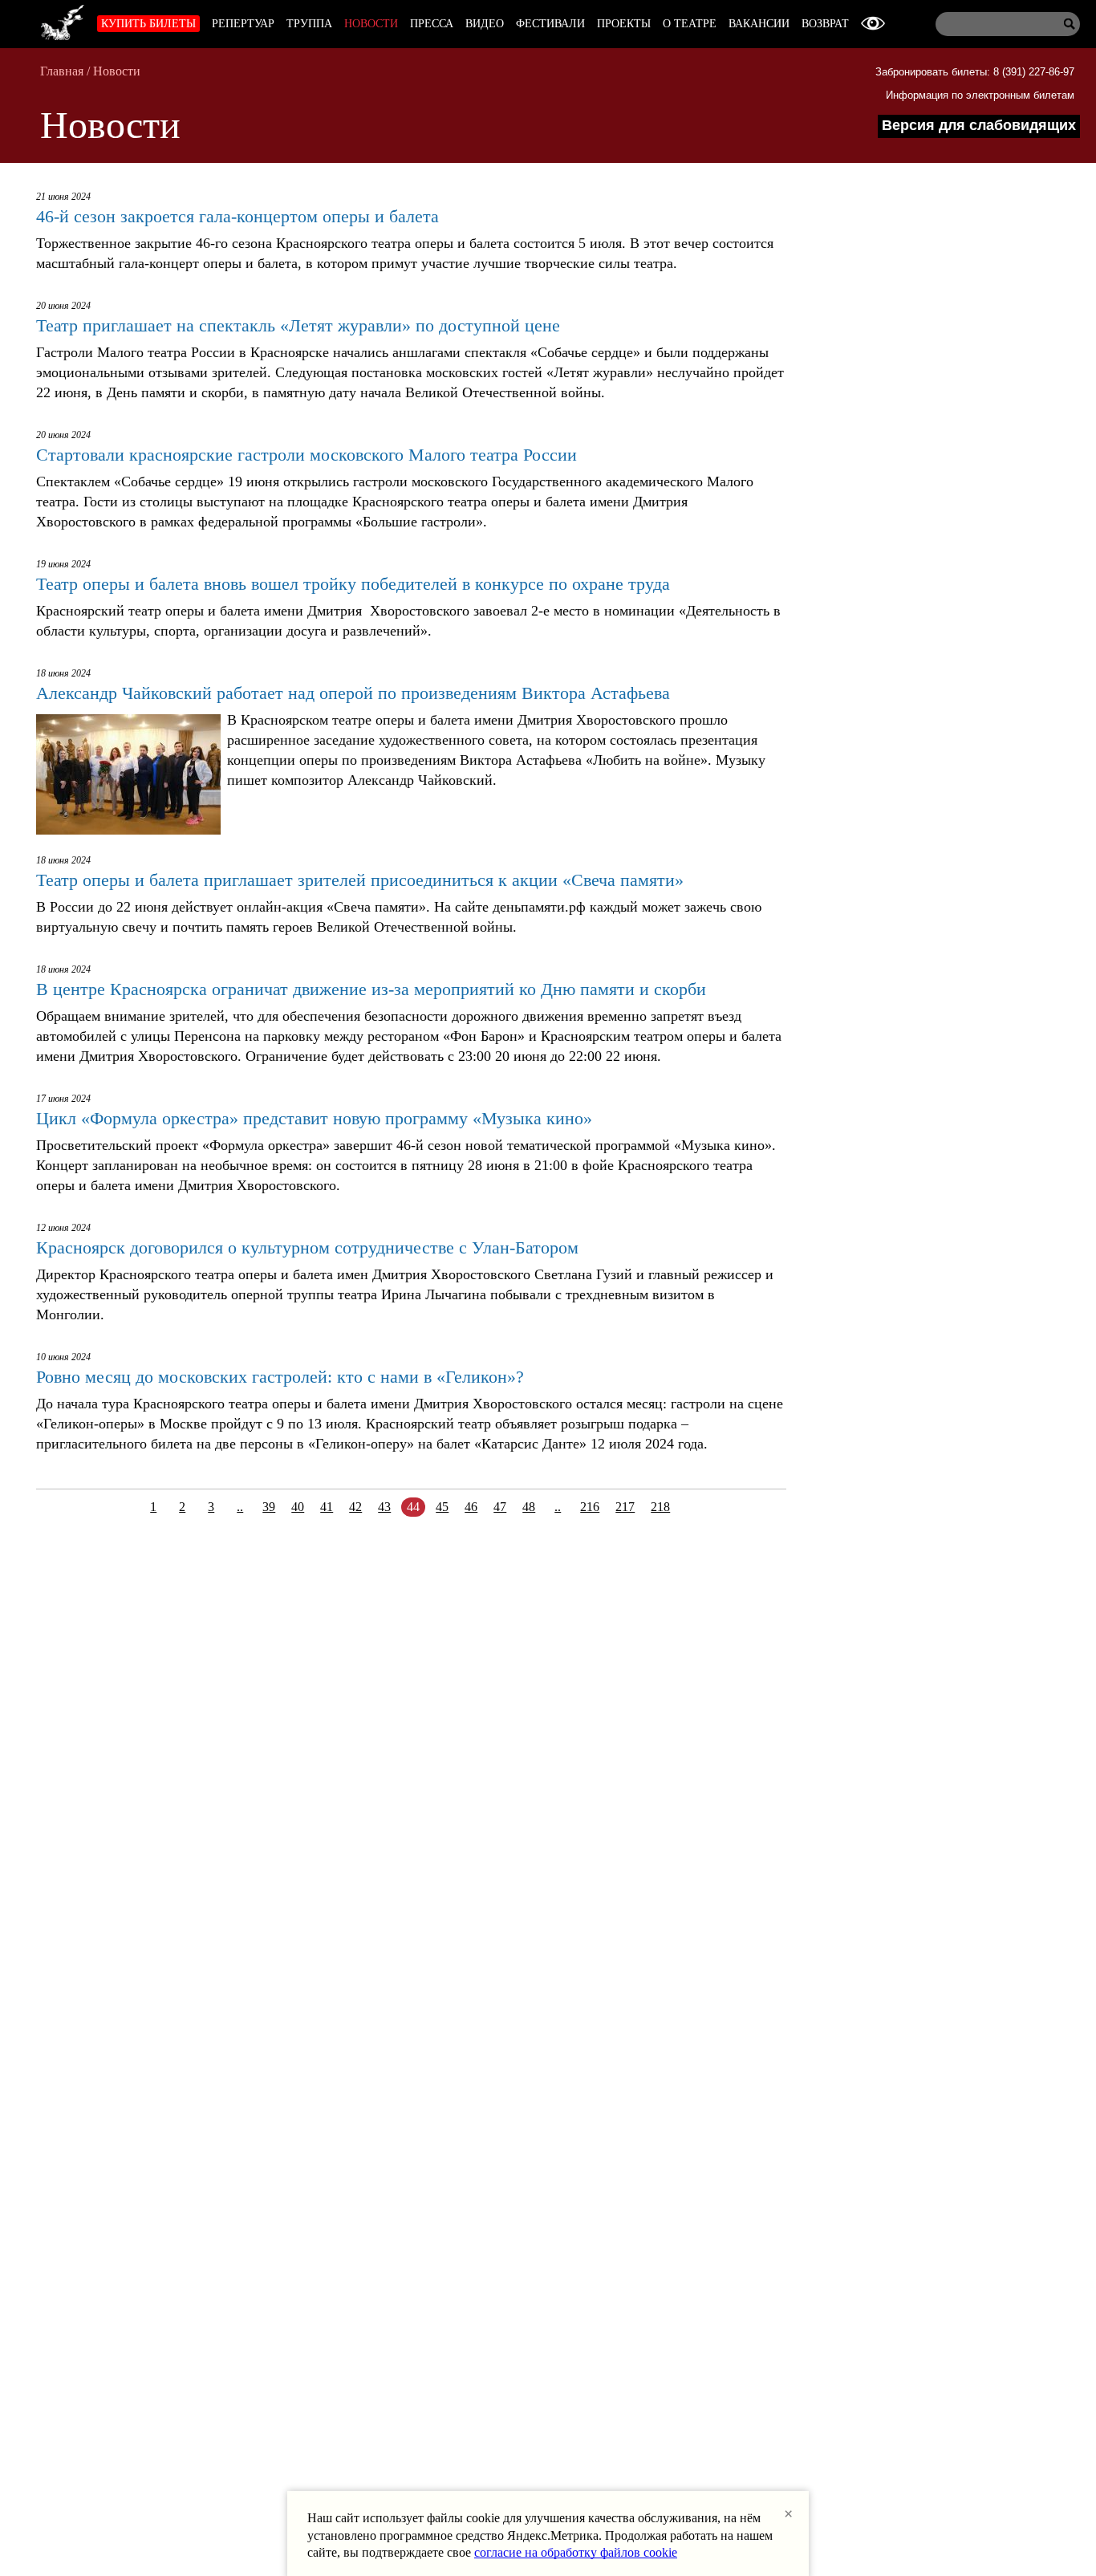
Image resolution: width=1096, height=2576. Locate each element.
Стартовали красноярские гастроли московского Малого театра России (306, 455)
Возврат (825, 24)
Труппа (309, 24)
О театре (690, 24)
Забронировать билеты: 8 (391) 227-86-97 (975, 72)
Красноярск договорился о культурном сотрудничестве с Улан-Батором (307, 1247)
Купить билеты (148, 24)
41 (327, 1507)
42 (355, 1507)
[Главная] (63, 20)
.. (240, 1507)
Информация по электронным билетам (980, 95)
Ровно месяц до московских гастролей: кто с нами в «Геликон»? (280, 1377)
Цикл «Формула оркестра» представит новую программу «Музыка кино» (314, 1118)
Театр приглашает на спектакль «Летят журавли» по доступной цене (298, 325)
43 (384, 1507)
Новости (371, 24)
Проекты (624, 24)
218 (660, 1507)
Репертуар (243, 24)
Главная (62, 71)
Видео (485, 24)
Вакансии (759, 24)
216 (590, 1507)
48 (529, 1507)
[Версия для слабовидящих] (873, 24)
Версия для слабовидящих (979, 125)
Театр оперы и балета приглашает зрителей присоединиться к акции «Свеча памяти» (360, 880)
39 (269, 1507)
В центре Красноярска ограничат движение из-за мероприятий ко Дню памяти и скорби (371, 989)
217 (625, 1507)
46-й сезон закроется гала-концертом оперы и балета (237, 216)
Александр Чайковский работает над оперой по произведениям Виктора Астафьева (353, 693)
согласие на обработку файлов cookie (576, 2552)
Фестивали (550, 24)
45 (442, 1507)
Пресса (432, 24)
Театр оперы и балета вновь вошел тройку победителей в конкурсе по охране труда (353, 584)
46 (471, 1507)
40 (298, 1507)
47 (500, 1507)
